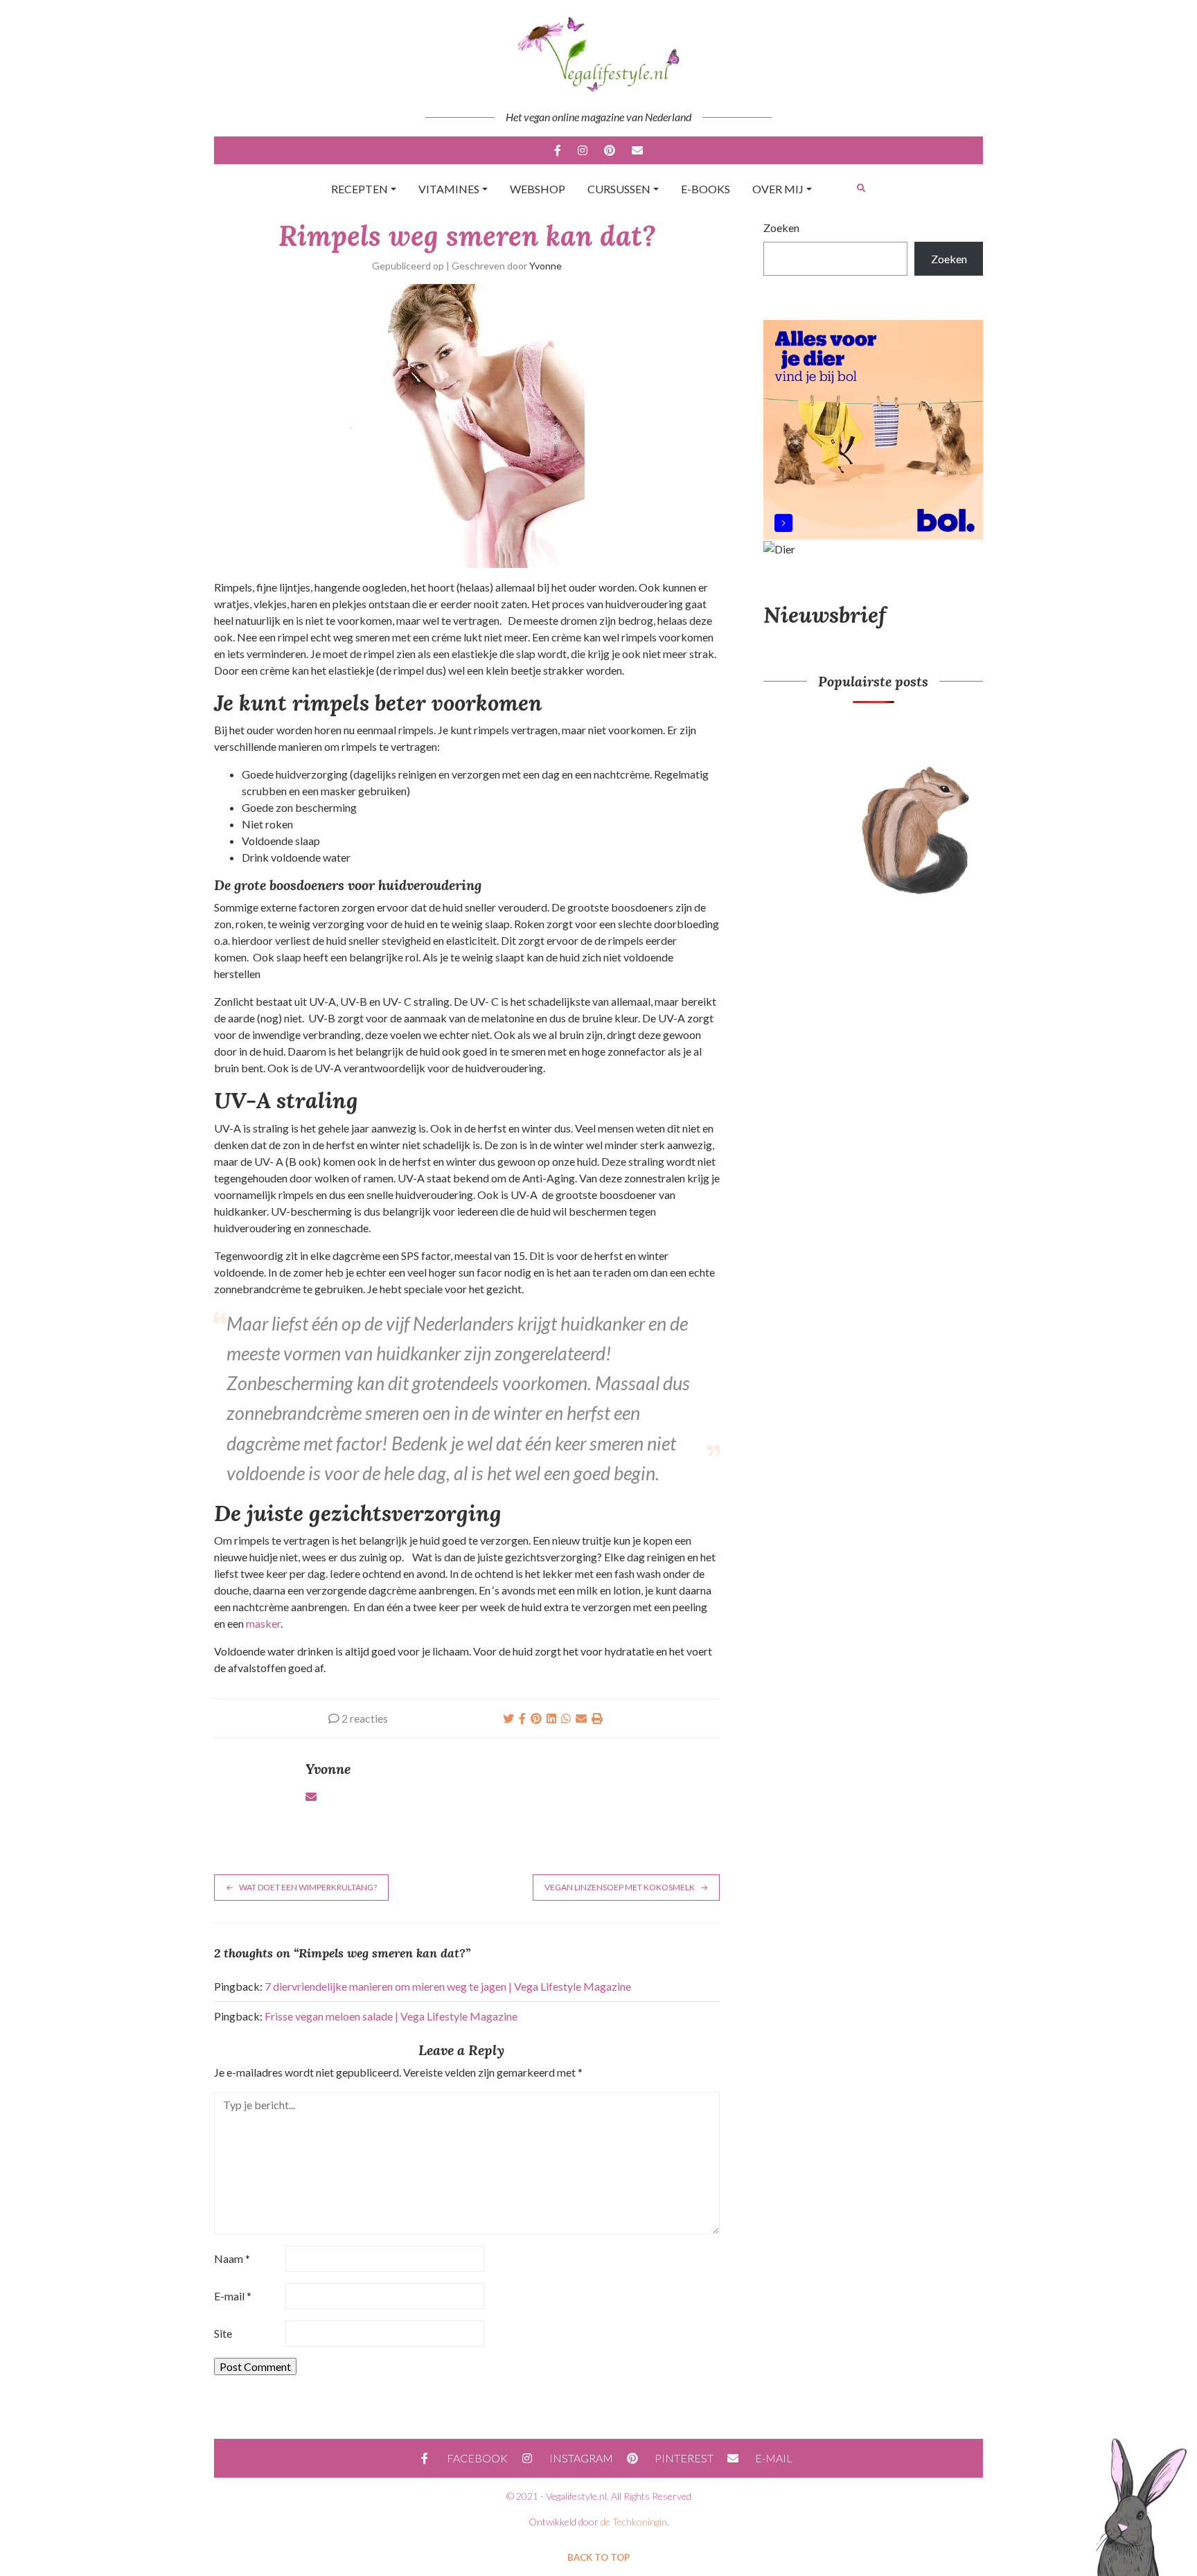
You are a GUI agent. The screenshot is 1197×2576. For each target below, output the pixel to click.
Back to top (598, 2557)
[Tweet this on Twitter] (508, 1718)
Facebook (558, 150)
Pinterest (610, 150)
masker (263, 1623)
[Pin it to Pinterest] (536, 1718)
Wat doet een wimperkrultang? (308, 1887)
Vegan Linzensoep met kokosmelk (620, 1887)
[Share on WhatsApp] (566, 1718)
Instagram (583, 150)
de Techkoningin (634, 2522)
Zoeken (781, 228)
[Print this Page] (597, 1718)
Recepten (360, 189)
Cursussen (619, 189)
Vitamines (449, 189)
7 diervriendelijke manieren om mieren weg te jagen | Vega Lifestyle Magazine (448, 1986)
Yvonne (546, 266)
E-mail (637, 150)
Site (223, 2333)
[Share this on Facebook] (522, 1718)
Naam (232, 2258)
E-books (706, 189)
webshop (538, 189)
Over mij (778, 189)
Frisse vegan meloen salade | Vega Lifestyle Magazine (391, 2016)
